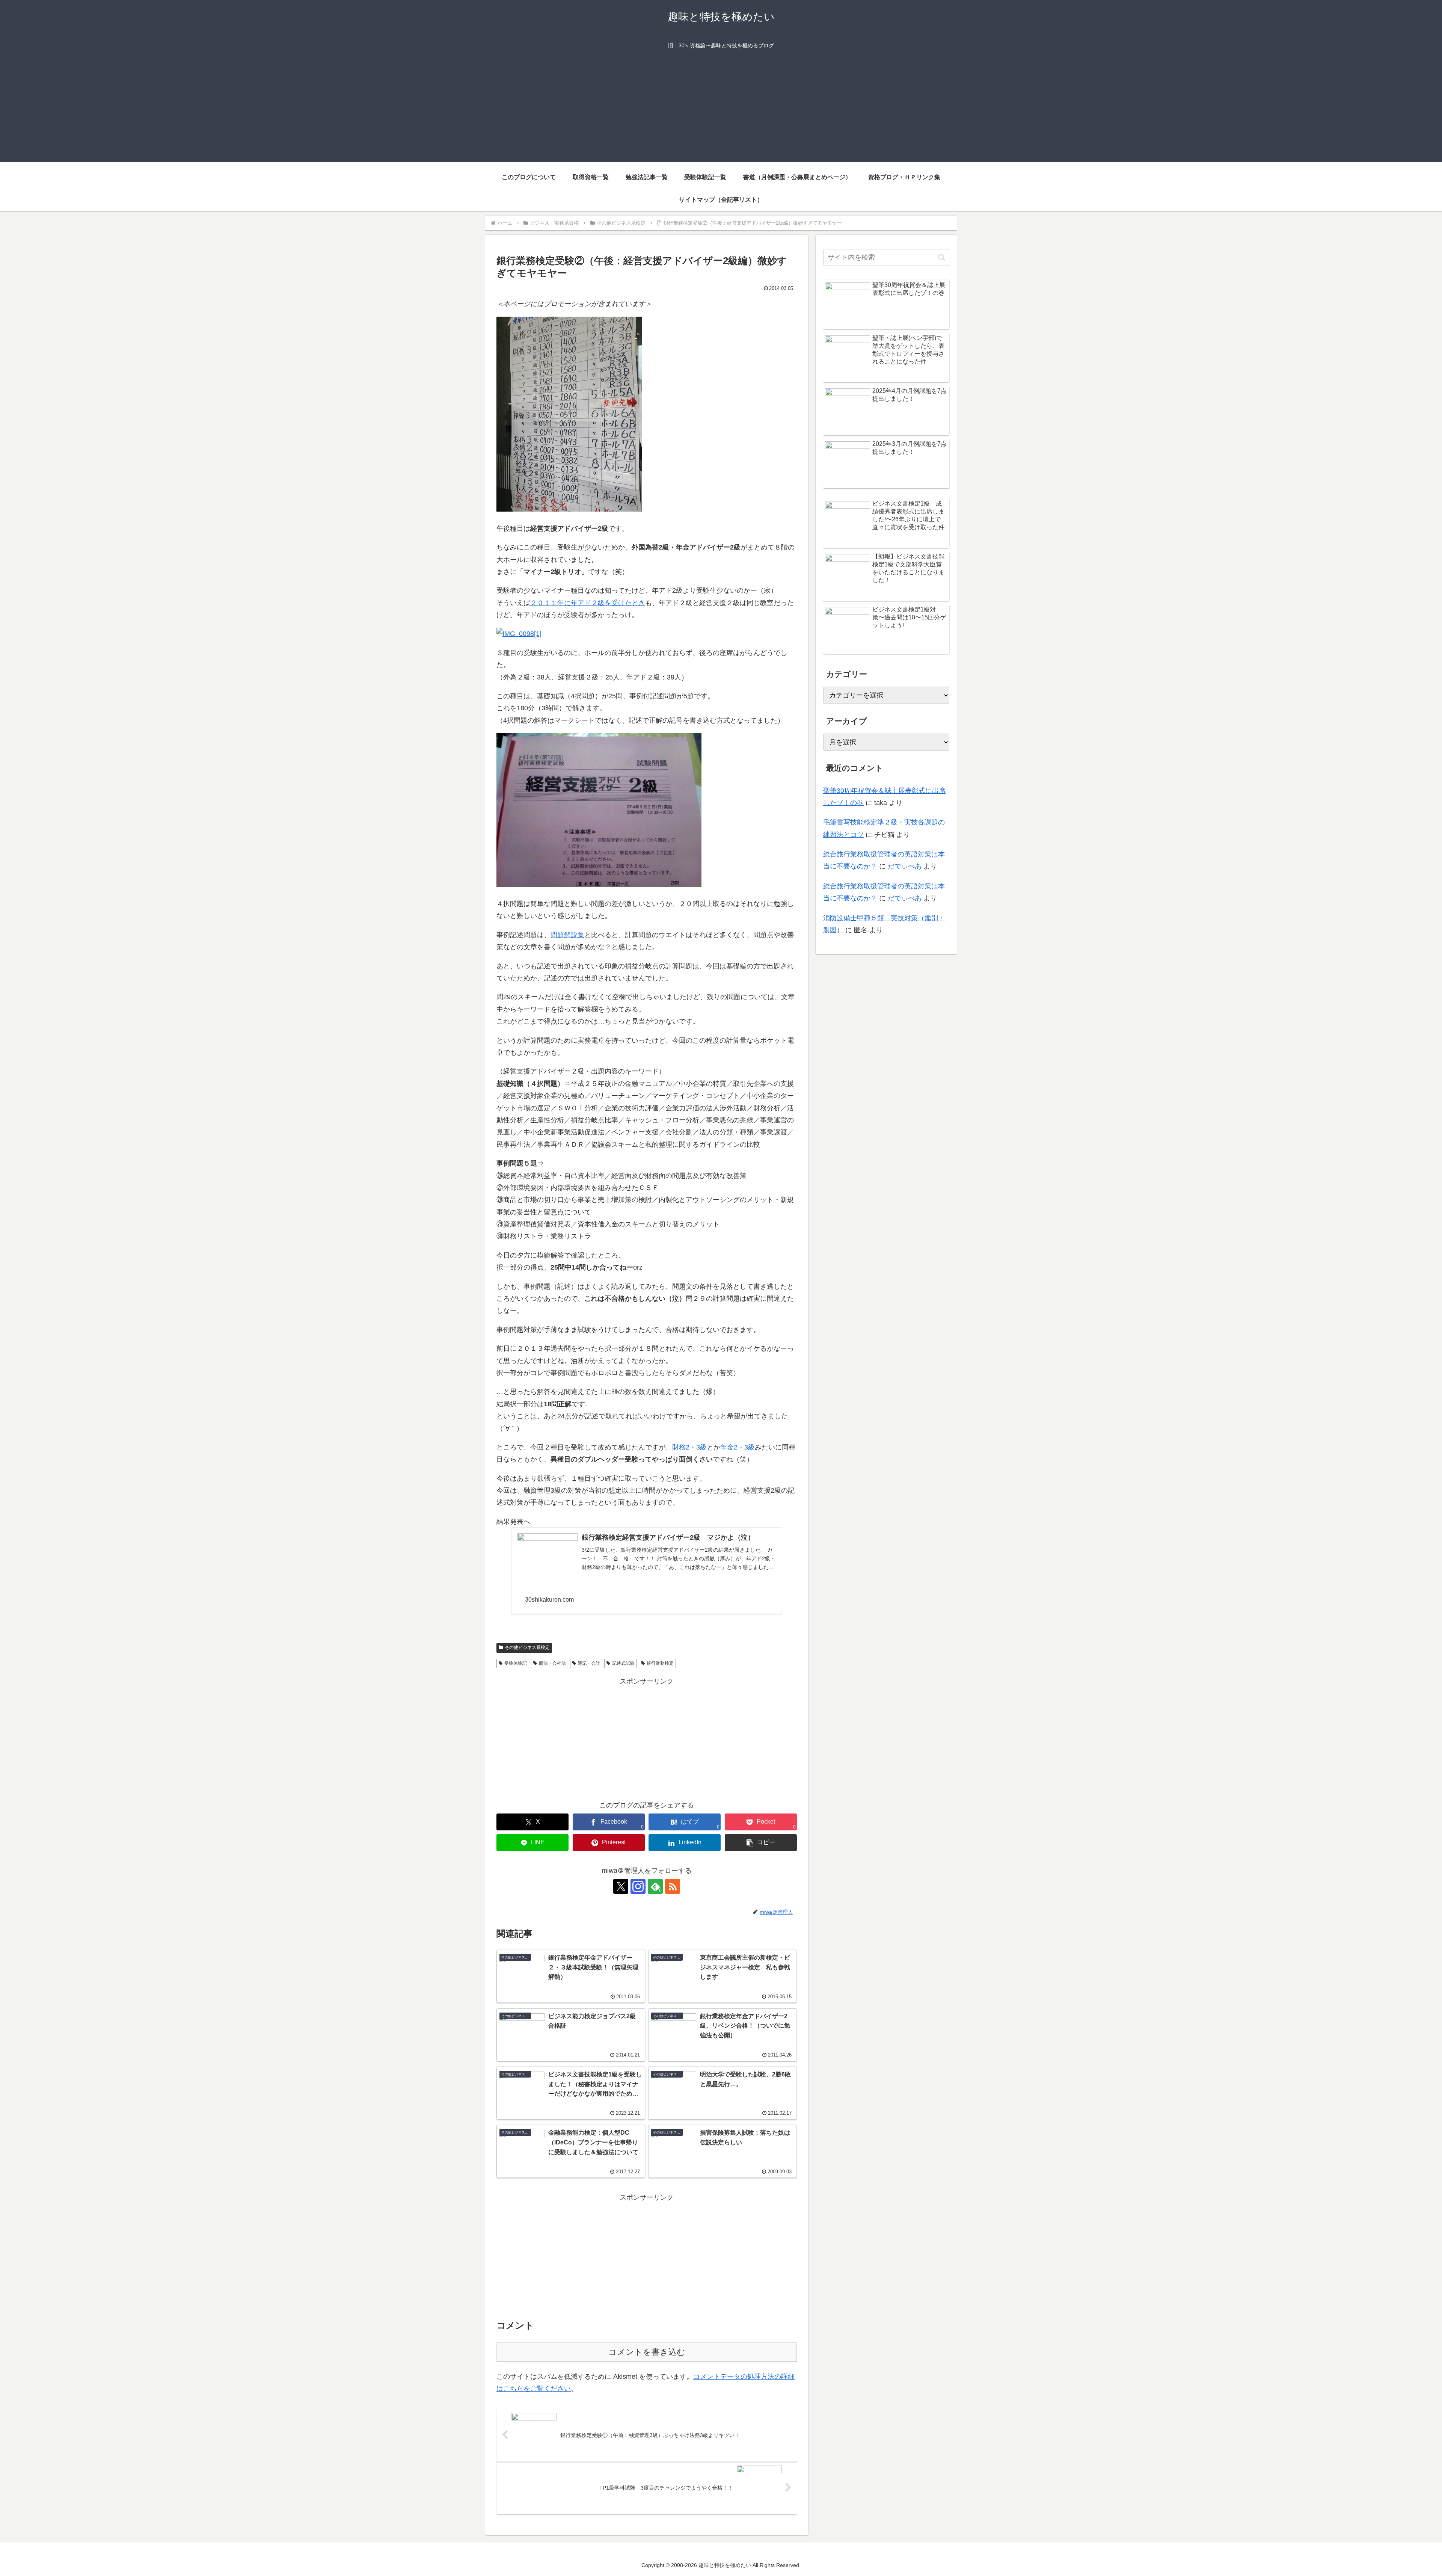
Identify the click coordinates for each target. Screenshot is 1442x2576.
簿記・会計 (589, 1663)
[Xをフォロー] (621, 1886)
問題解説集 (567, 935)
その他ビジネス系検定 (527, 1647)
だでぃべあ (905, 866)
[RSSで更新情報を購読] (673, 1886)
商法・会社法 (552, 1663)
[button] (761, 1843)
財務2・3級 (689, 1447)
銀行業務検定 (660, 1663)
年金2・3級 (738, 1447)
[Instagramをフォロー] (638, 1886)
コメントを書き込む (647, 2352)
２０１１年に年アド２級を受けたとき (588, 603)
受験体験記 (516, 1663)
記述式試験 (623, 1663)
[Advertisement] (721, 110)
